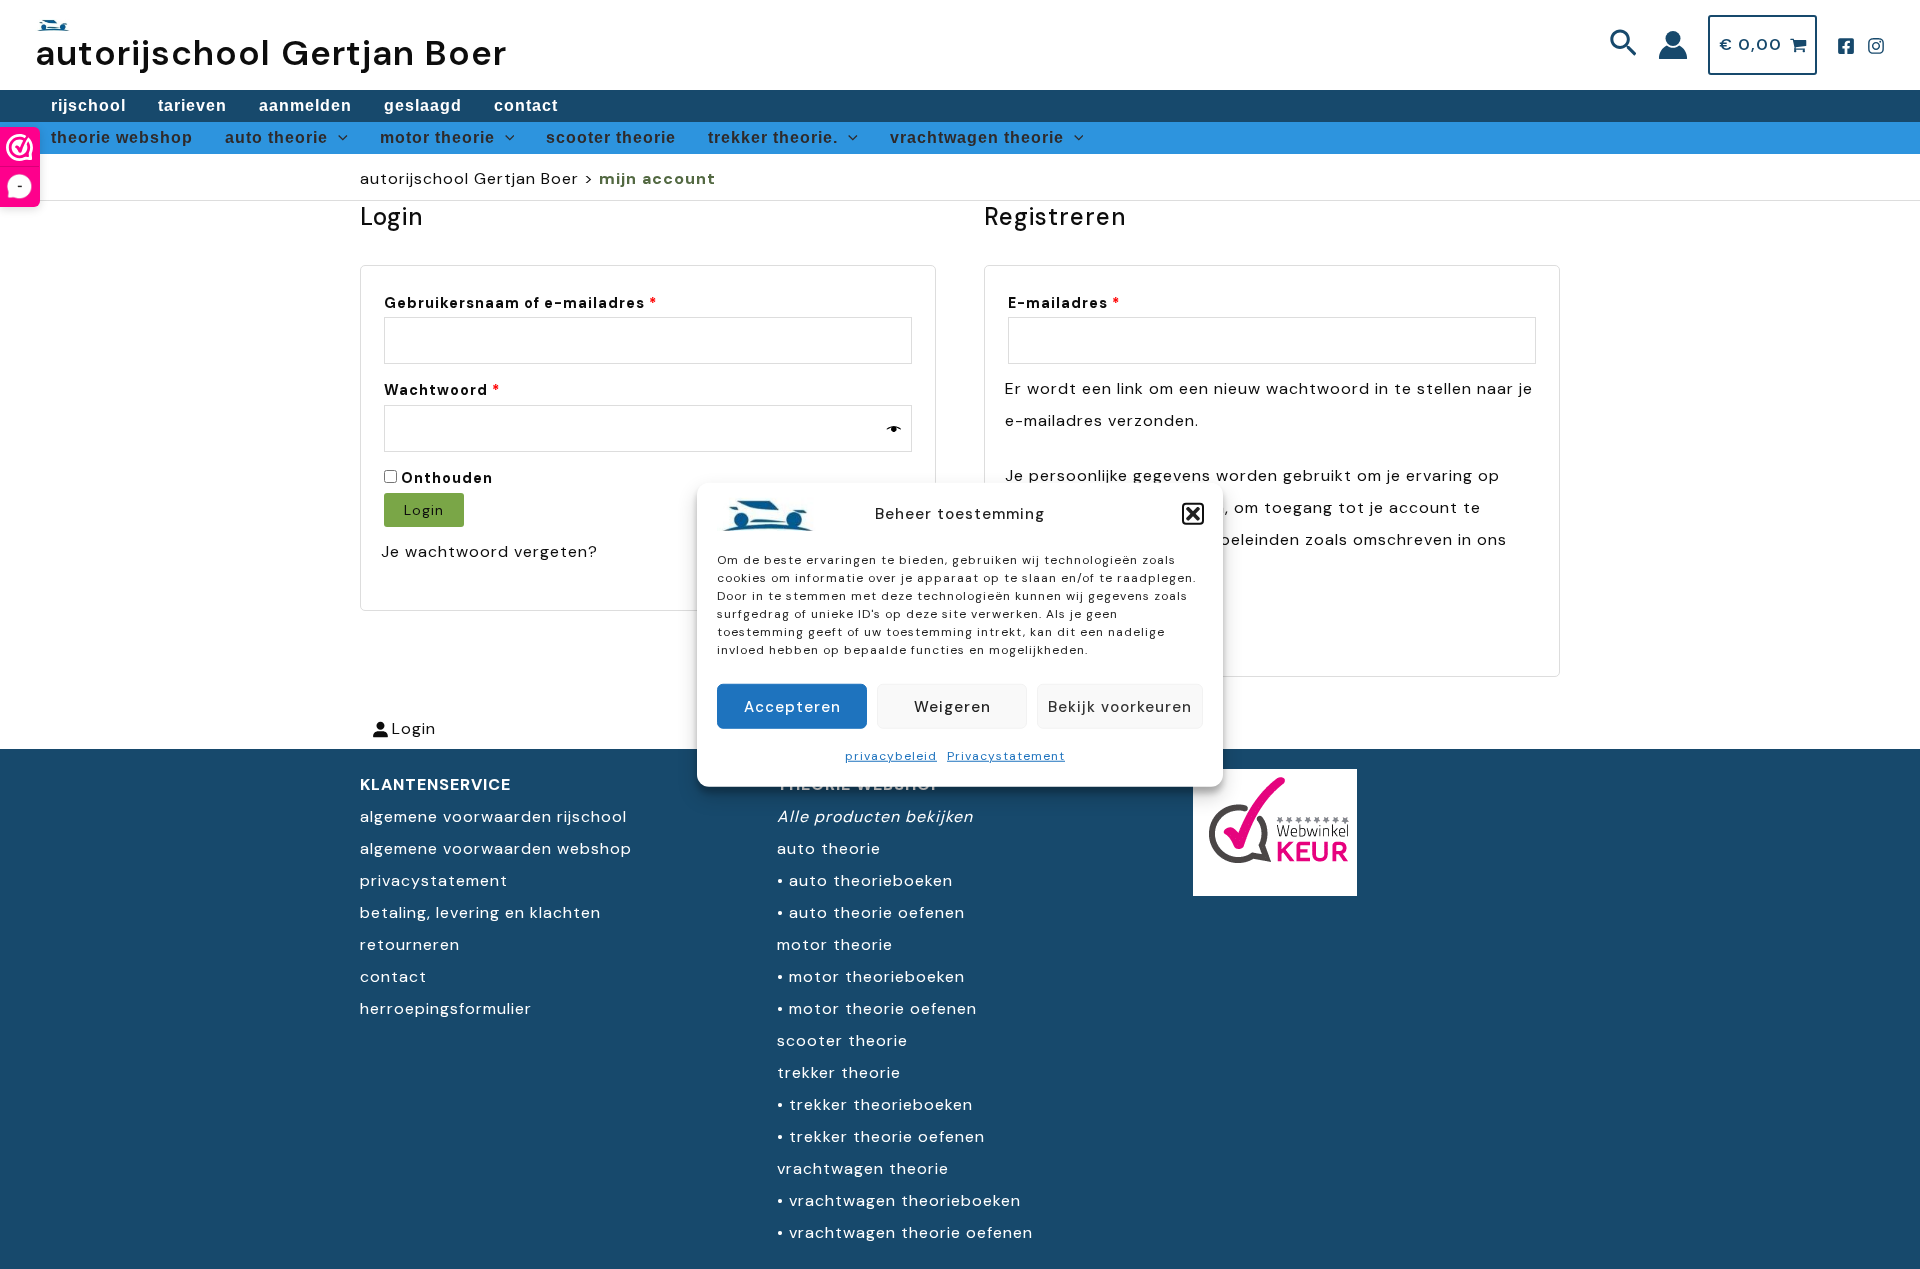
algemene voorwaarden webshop (496, 848)
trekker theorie (839, 1072)
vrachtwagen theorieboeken (905, 1200)
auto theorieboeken (871, 880)
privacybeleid (891, 756)
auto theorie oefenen (877, 912)
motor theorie (437, 137)
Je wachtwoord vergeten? (489, 551)
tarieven (192, 105)
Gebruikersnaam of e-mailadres (549, 302)
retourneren (410, 944)
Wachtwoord (471, 389)
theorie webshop (122, 137)
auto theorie (276, 137)
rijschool (88, 105)
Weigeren (952, 706)
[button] (1193, 514)
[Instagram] (1876, 46)
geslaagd (423, 105)
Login (424, 510)
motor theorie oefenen (883, 1008)
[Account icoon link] (1673, 45)
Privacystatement (1006, 756)
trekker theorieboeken (881, 1104)
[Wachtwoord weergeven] (894, 428)
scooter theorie (611, 137)
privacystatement (434, 880)
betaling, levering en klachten (480, 912)
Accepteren (792, 706)
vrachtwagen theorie (977, 137)
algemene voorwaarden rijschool (493, 816)
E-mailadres (1093, 302)
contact (526, 105)
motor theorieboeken (877, 976)
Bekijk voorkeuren (1120, 706)
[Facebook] (1846, 46)
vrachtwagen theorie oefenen (911, 1232)
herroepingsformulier (446, 1008)
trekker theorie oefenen (887, 1136)
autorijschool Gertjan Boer (271, 53)
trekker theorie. (773, 137)
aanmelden (305, 105)
